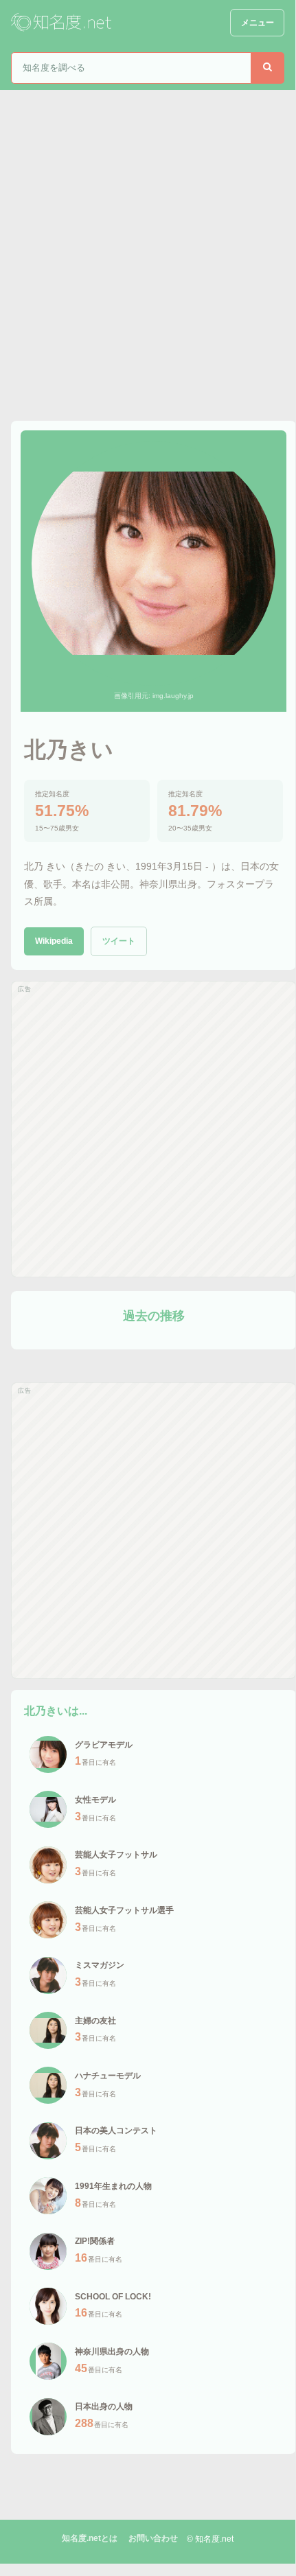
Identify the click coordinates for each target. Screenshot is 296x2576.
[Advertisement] (148, 244)
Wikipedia (54, 941)
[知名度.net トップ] (62, 23)
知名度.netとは (90, 2538)
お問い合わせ (153, 2538)
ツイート (119, 941)
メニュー (258, 23)
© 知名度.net (210, 2539)
